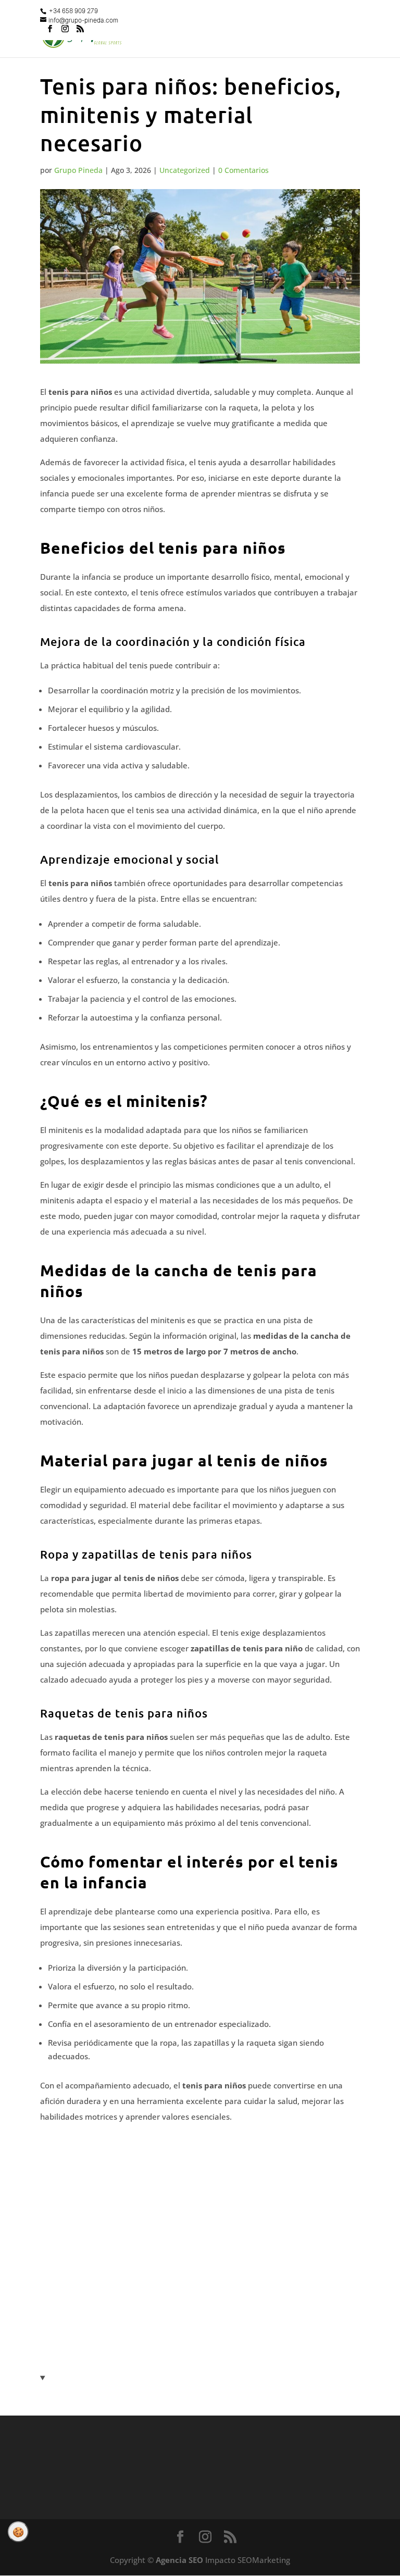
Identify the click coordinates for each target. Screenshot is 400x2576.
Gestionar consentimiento (18, 2532)
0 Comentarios (243, 170)
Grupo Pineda (78, 170)
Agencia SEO (179, 2560)
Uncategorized (185, 170)
